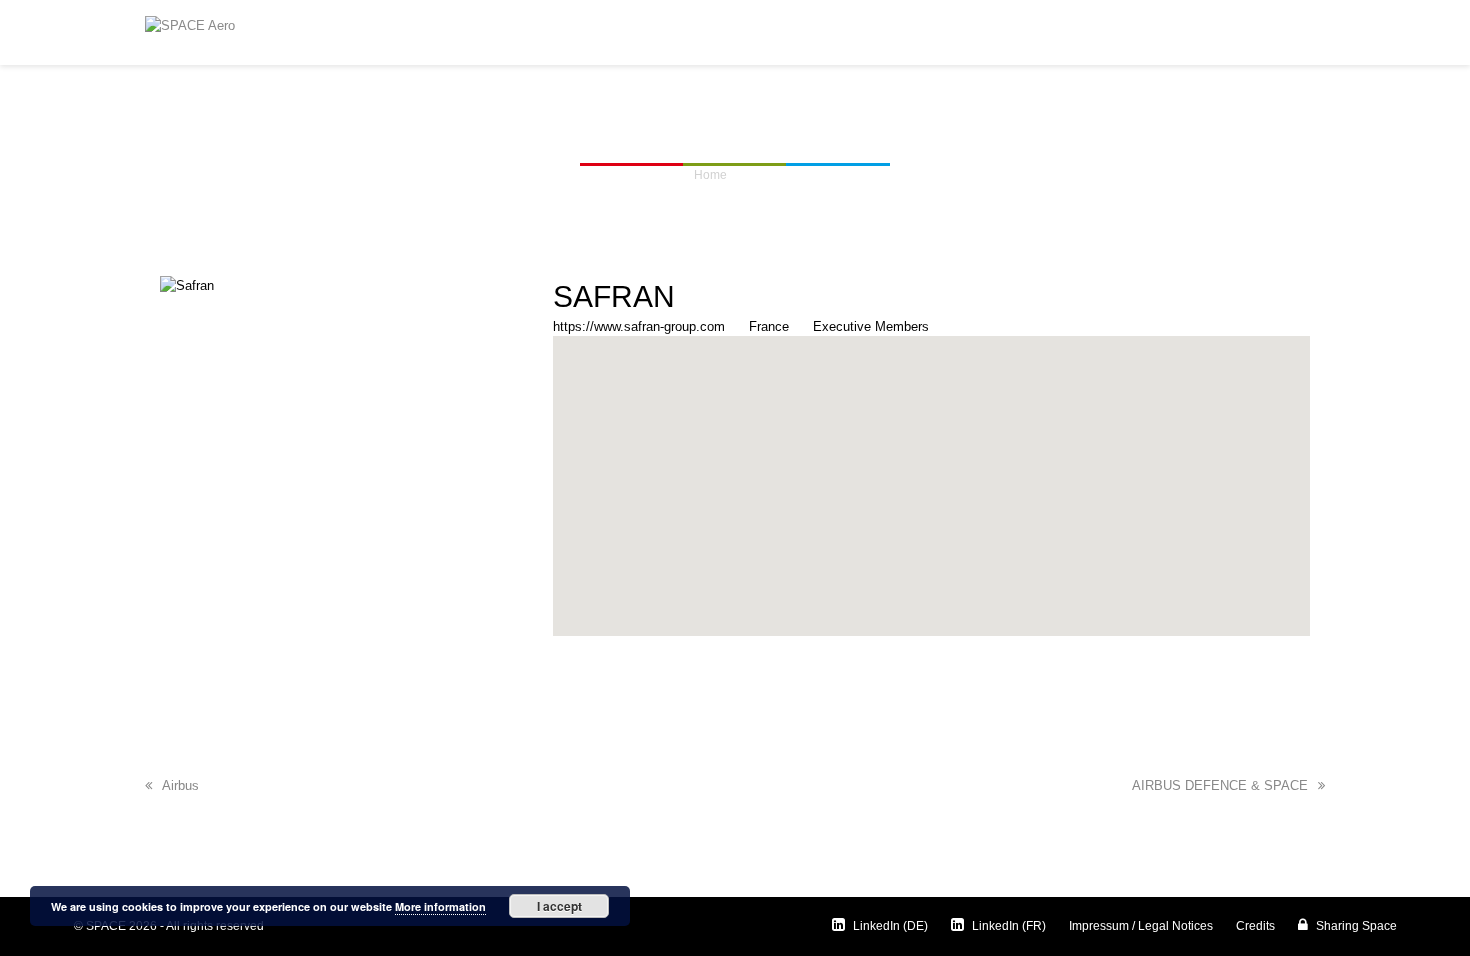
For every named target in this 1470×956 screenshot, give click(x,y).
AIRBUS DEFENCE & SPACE (1220, 785)
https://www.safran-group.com (639, 326)
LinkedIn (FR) (1007, 926)
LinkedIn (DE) (889, 926)
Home (710, 175)
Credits (1255, 926)
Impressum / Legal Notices (1141, 926)
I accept (559, 906)
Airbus (180, 785)
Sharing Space (1355, 926)
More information (440, 906)
